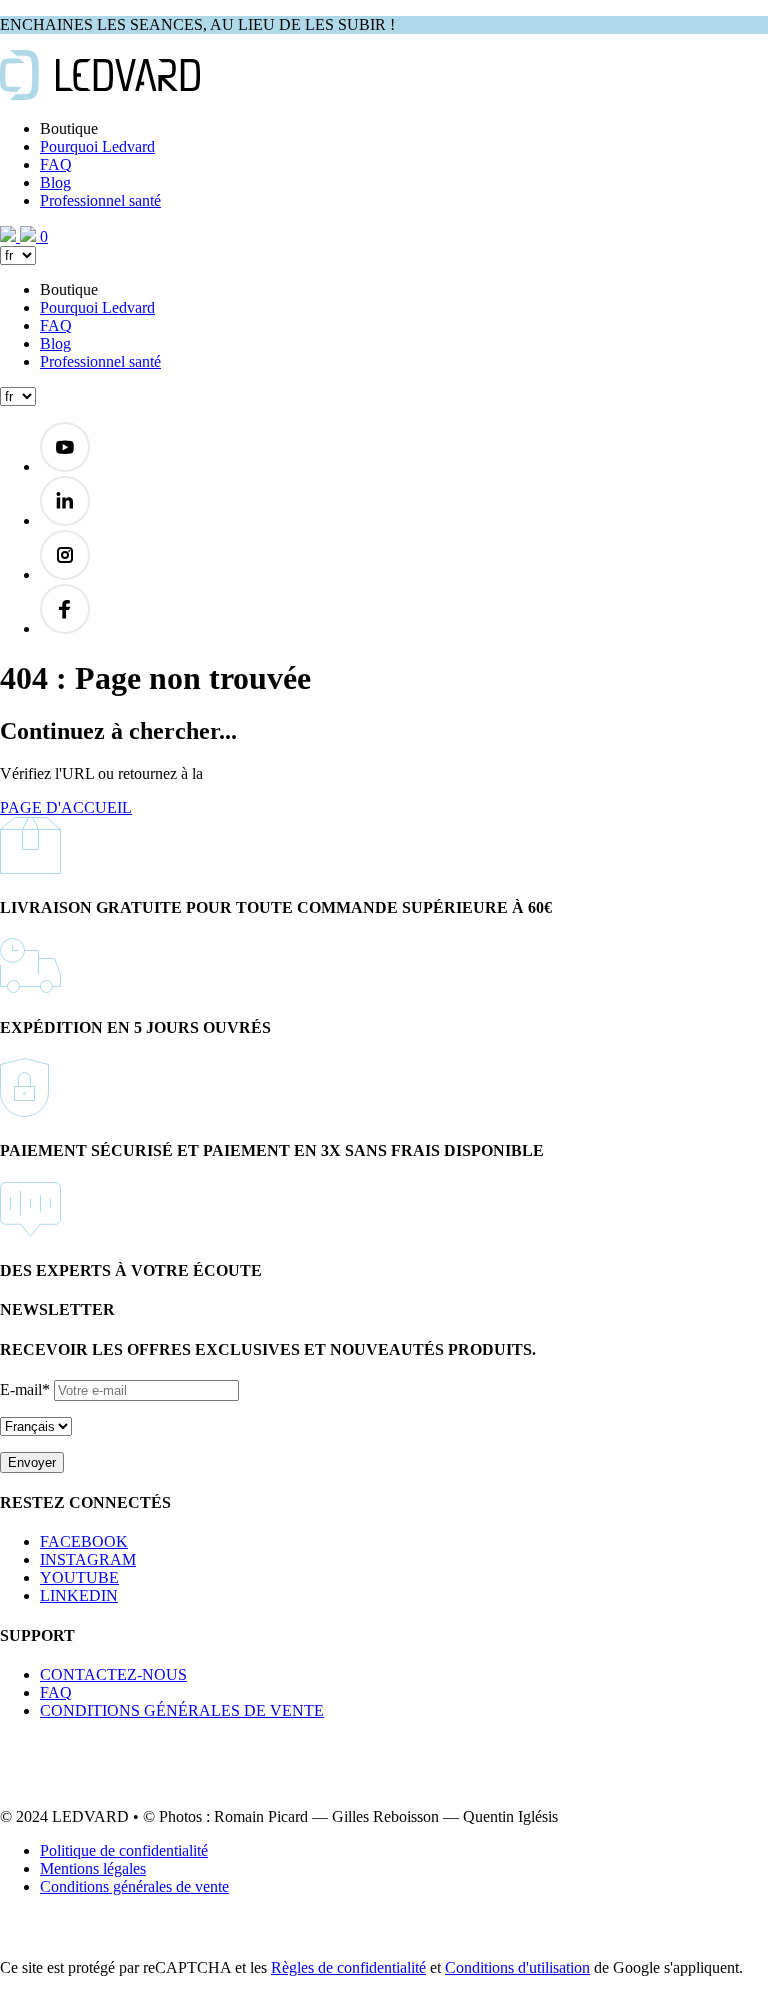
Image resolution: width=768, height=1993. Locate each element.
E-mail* (25, 1389)
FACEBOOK (84, 1541)
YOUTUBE (79, 1577)
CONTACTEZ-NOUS (113, 1674)
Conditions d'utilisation (517, 1967)
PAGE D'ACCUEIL (66, 807)
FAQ (56, 164)
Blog (55, 182)
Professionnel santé (100, 200)
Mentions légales (93, 1868)
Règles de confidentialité (348, 1967)
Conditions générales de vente (134, 1886)
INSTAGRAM (88, 1559)
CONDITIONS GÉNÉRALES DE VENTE (182, 1710)
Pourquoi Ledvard (97, 146)
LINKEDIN (79, 1595)
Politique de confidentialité (124, 1850)
